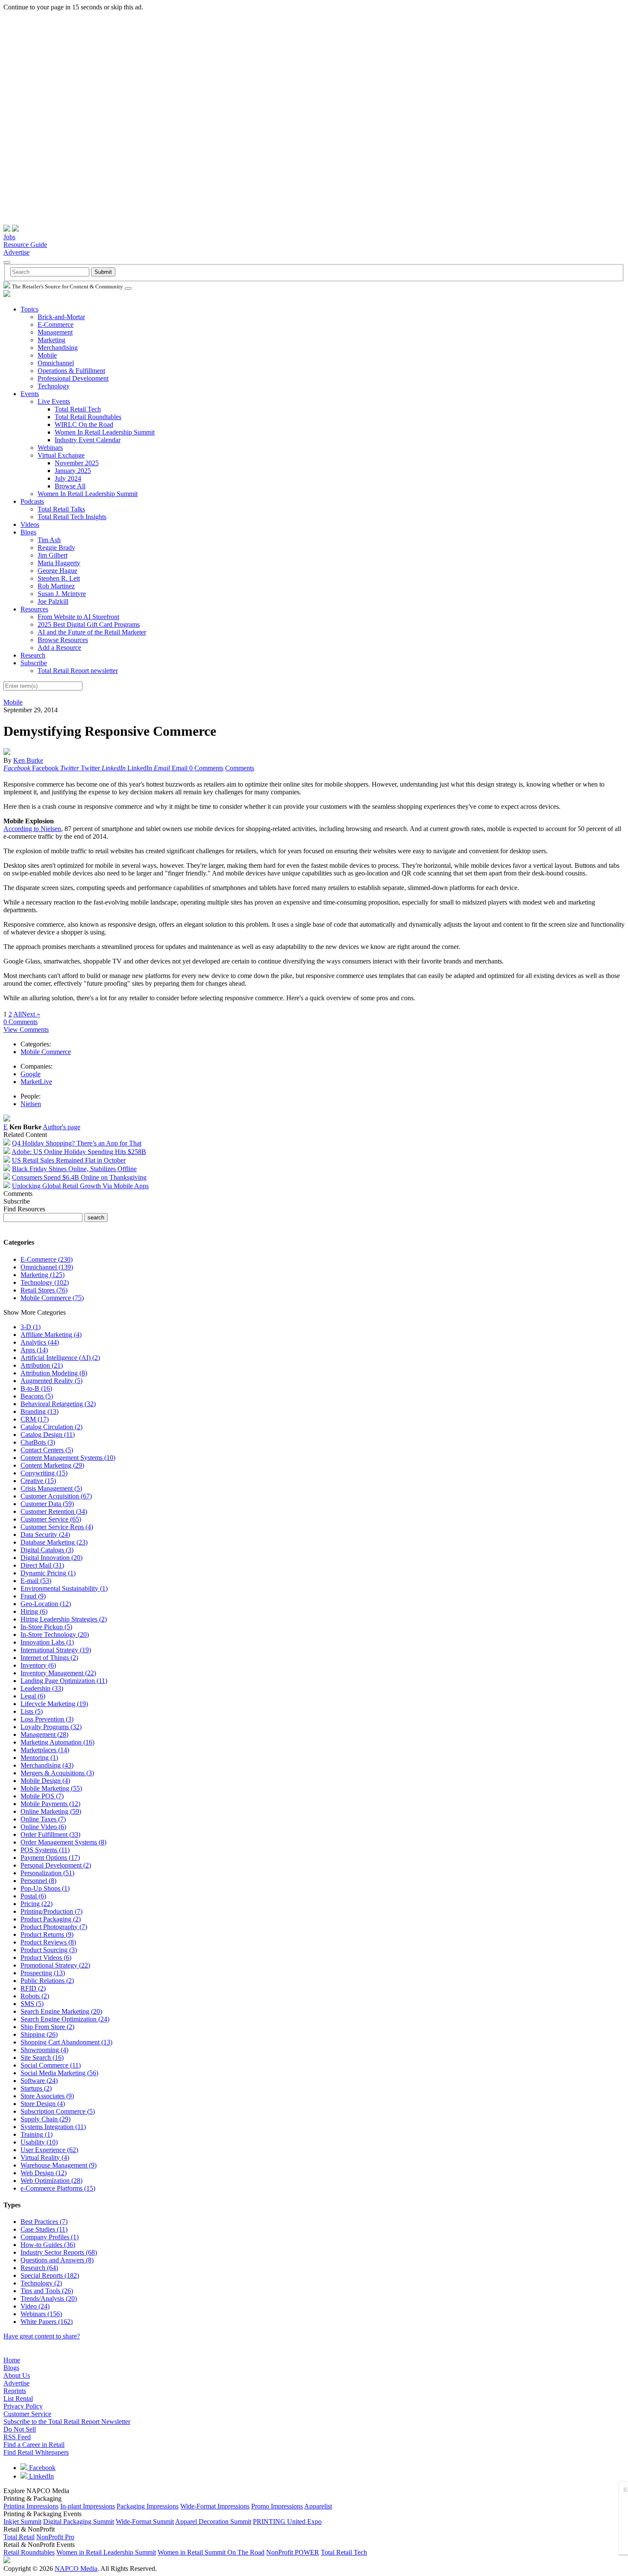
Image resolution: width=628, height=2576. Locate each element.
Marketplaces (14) (45, 1750)
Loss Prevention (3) (47, 1719)
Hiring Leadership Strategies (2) (64, 1619)
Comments (240, 768)
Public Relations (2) (47, 1981)
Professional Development (73, 378)
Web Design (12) (44, 2173)
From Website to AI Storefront (78, 617)
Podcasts (32, 501)
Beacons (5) (37, 1396)
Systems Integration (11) (53, 2127)
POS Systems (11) (45, 1850)
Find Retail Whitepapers (36, 2452)
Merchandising (58, 348)
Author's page (62, 1127)
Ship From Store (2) (47, 2027)
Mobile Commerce (46, 1052)
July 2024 (68, 478)
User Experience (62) (49, 2150)
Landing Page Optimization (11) (64, 1681)
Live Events (54, 401)
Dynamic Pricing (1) (48, 1573)
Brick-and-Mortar (61, 317)
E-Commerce (56, 325)
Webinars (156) (41, 2314)
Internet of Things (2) (49, 1658)
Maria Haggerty (59, 563)
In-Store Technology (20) (55, 1635)
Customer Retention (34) (54, 1511)
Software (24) (39, 2081)
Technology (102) (45, 1282)
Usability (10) (39, 2142)
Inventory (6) (38, 1665)
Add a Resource (59, 648)
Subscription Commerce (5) (58, 2111)
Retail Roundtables (29, 2552)
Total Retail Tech (78, 409)
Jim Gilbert (53, 555)
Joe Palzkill (53, 601)
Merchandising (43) (47, 1765)
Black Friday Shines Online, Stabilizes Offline (74, 1169)
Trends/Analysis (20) (49, 2298)
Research (33, 655)
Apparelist (318, 2506)
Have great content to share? (42, 2336)
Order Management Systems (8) (63, 1842)
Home (12, 2360)
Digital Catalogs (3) (47, 1550)
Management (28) (44, 1734)
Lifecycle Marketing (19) (54, 1704)
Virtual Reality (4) (45, 2157)
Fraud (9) (33, 1596)
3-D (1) (31, 1327)
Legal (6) (33, 1696)
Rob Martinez (56, 586)
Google (31, 1074)
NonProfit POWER (293, 2552)
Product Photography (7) (54, 1927)
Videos (30, 524)
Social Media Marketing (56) (59, 2073)
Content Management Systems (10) (68, 1458)
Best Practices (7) (44, 2222)
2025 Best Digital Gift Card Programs (89, 624)
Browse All (70, 486)
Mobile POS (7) (42, 1796)
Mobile (47, 355)
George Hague (57, 571)
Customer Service (27, 2414)
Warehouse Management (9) (59, 2165)
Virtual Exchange (61, 455)
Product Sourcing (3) (49, 1950)
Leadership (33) (42, 1688)
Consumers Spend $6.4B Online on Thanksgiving (79, 1177)
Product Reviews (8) (48, 1942)
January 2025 (73, 471)
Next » (31, 1014)
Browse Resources (63, 640)
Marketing (51, 340)
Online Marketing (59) (51, 1811)
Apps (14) (34, 1350)
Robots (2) (35, 1996)
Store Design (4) (43, 2104)
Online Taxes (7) (43, 1819)
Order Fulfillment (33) (50, 1834)
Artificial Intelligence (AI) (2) (60, 1358)
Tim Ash (49, 540)
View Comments (26, 1030)
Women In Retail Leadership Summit (105, 432)
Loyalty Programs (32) (51, 1727)
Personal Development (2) (56, 1865)
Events (30, 394)
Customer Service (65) (51, 1519)
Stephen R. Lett (59, 578)
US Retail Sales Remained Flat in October (69, 1160)
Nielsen (31, 1104)
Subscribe (34, 663)
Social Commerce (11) (51, 2065)
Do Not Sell (20, 2429)
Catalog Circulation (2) (51, 1427)
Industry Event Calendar (88, 440)
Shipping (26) (39, 2034)
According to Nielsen (32, 829)
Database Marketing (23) (54, 1542)
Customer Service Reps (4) (57, 1527)
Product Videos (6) (46, 1958)
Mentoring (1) (39, 1758)
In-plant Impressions (88, 2506)
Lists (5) (32, 1711)
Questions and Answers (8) (57, 2260)
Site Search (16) (42, 2058)
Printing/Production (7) (51, 1911)
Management (55, 332)
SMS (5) (32, 2004)
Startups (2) (36, 2088)
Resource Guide (25, 245)
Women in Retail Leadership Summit (106, 2552)
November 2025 (77, 463)
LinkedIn (41, 2476)
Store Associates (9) (47, 2096)
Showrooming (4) (44, 2050)
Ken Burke (28, 760)
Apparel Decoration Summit (213, 2522)
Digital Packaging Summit (79, 2522)
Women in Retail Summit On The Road (211, 2552)
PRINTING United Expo (287, 2522)
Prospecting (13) (43, 1973)
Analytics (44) (40, 1342)
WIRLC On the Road (84, 424)
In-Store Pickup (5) (46, 1627)
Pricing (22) (37, 1904)
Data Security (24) (45, 1535)
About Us (17, 2375)
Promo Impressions (277, 2506)
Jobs (9, 237)
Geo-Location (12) (46, 1604)
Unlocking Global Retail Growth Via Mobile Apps (80, 1186)
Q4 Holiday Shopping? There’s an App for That (77, 1143)
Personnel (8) (38, 1881)
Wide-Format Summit (145, 2522)
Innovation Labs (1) (47, 1642)
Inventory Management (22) (58, 1673)
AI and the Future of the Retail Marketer (92, 632)
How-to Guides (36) (48, 2245)
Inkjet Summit (22, 2522)
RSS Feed (17, 2437)
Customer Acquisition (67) (56, 1496)
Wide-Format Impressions (215, 2506)
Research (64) (39, 2268)
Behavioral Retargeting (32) (58, 1404)
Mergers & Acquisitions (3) (57, 1773)
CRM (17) (35, 1419)
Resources (34, 609)
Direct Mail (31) (42, 1565)
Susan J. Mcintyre (62, 594)
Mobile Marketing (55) (51, 1788)
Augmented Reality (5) (51, 1381)
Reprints (15, 2391)
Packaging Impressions (148, 2506)
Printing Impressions (31, 2506)
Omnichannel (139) (47, 1267)
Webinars (50, 448)
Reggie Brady (56, 548)
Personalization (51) (47, 1873)
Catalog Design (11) (48, 1435)
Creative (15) (38, 1481)
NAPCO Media (76, 2569)
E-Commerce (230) (47, 1259)
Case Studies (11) (44, 2229)
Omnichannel (56, 363)
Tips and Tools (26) (47, 2291)
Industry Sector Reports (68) (59, 2252)
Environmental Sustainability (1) (64, 1588)
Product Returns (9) (47, 1934)
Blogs (28, 532)
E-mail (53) (36, 1581)
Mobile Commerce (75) (52, 1298)
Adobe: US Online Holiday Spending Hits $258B (79, 1152)
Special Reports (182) (50, 2275)
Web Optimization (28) (51, 2181)
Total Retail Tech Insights (72, 517)
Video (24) (35, 2306)
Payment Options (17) (50, 1858)
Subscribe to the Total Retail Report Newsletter (67, 2422)
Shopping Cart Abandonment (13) (66, 2042)
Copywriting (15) (44, 1473)
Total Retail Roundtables (88, 417)
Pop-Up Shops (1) (45, 1888)
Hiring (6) (34, 1611)
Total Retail (19, 2537)
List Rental (18, 2398)
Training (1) (37, 2134)
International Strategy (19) (56, 1650)
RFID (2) (33, 1988)
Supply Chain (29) (45, 2119)
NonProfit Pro (55, 2537)
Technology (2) (41, 2283)
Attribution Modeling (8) (54, 1373)
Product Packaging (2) (51, 1919)
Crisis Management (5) (51, 1488)
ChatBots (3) (38, 1442)
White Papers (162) (47, 2322)
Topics (29, 309)
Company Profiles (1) (50, 2237)
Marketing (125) (43, 1275)
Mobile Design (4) (45, 1781)
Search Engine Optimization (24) (65, 2019)
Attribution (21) (42, 1365)
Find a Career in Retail (34, 2445)
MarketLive (36, 1082)
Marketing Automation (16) (57, 1742)
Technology (54, 386)
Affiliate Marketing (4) (51, 1335)
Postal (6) (33, 1896)
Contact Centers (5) (47, 1450)
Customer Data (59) (47, 1504)
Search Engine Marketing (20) (61, 2011)
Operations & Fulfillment (71, 371)
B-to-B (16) (36, 1388)
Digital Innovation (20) (51, 1558)
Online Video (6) (43, 1827)
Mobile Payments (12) (50, 1804)
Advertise (16, 252)
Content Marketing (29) (52, 1465)
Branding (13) (40, 1411)
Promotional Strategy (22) (55, 1965)
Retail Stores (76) (44, 1290)
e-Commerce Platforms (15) (58, 2188)
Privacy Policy (23, 2406)
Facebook (41, 2468)
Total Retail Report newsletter (78, 671)
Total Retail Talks (61, 509)
